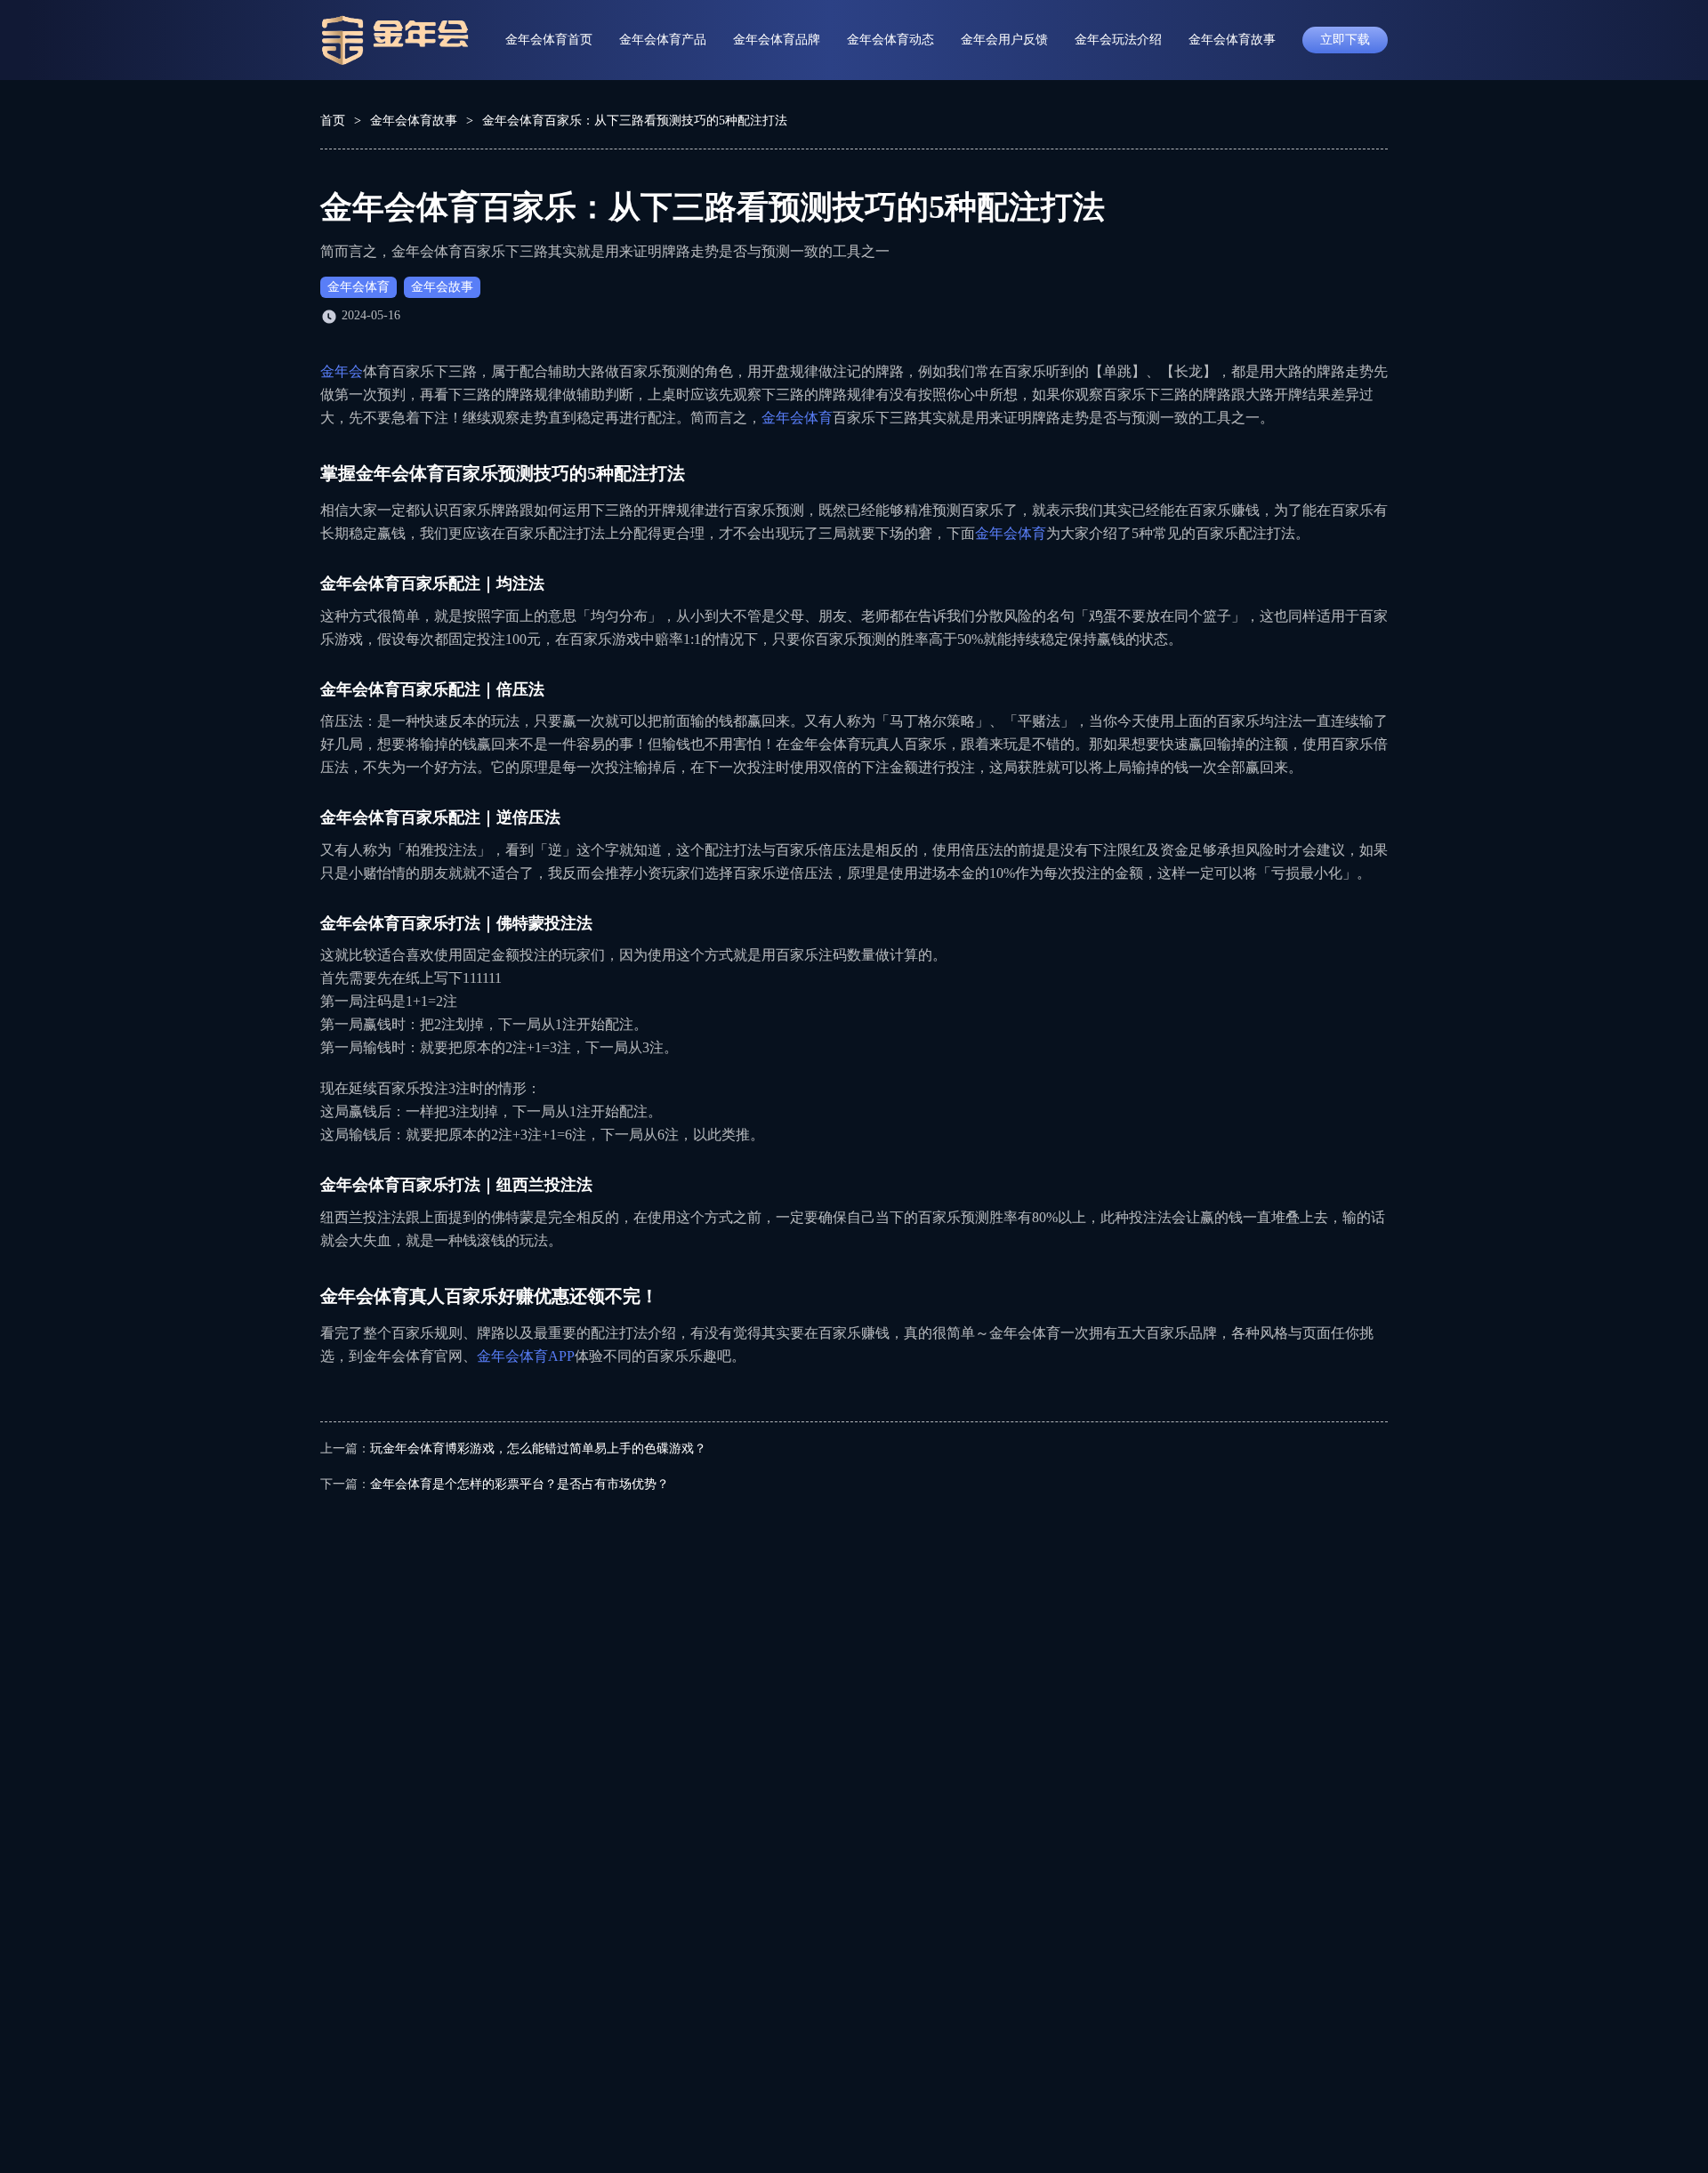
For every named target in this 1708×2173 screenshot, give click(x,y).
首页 (333, 121)
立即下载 (1345, 40)
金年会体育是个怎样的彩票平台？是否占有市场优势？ (520, 1484)
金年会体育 (359, 287)
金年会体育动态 (890, 40)
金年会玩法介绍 (1118, 40)
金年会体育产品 (663, 40)
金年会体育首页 (549, 40)
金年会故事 (442, 287)
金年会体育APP (526, 1356)
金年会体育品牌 (777, 40)
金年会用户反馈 (1004, 40)
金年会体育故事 (1232, 40)
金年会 (342, 371)
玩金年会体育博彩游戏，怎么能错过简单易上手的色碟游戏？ (538, 1449)
